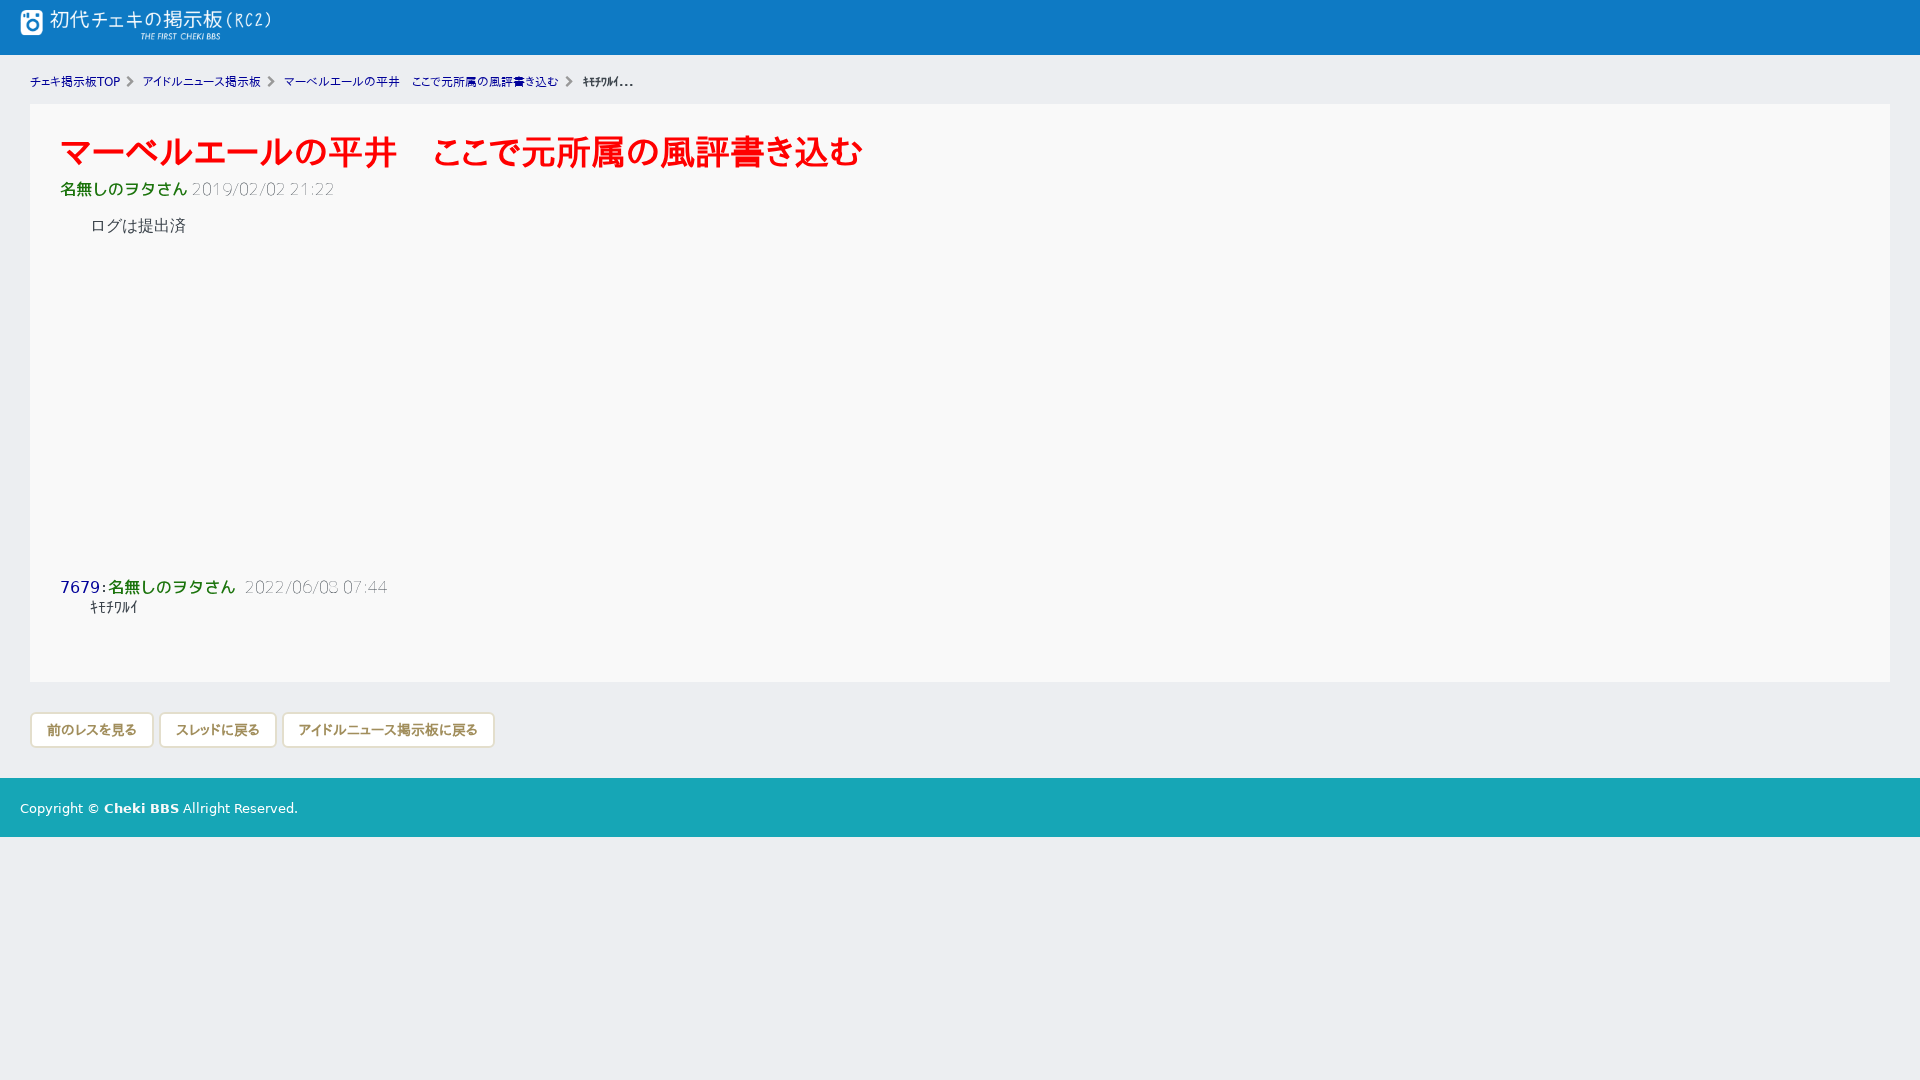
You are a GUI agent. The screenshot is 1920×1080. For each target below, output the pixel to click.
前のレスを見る (92, 730)
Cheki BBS (141, 808)
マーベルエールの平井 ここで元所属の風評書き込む (461, 152)
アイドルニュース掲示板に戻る (388, 730)
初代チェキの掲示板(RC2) (145, 27)
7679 (80, 587)
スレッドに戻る (218, 730)
